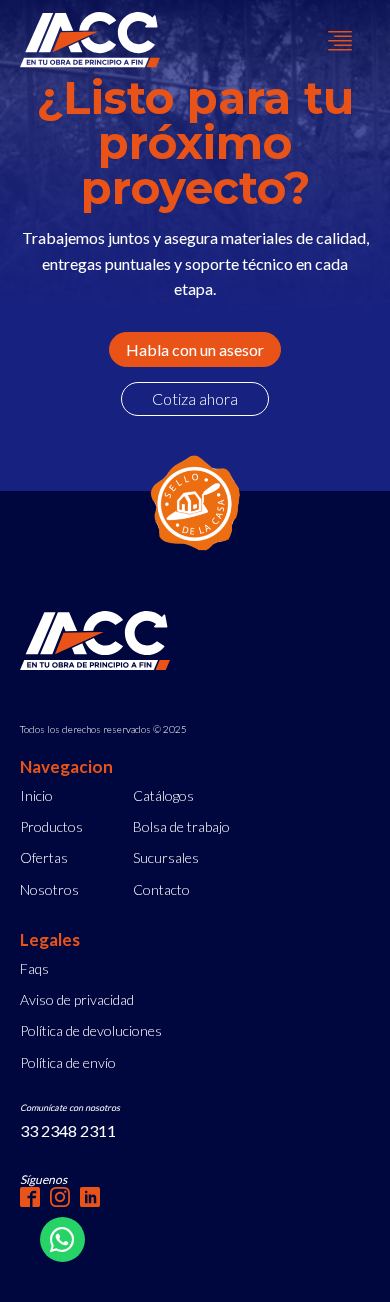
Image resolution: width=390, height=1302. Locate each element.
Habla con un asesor (195, 349)
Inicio (36, 795)
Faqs (34, 968)
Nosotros (49, 889)
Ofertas (44, 857)
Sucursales (166, 857)
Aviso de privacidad (77, 999)
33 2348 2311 (68, 1130)
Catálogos (163, 795)
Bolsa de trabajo (181, 826)
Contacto (161, 889)
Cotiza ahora (195, 398)
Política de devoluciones (91, 1030)
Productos (51, 826)
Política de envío (68, 1062)
